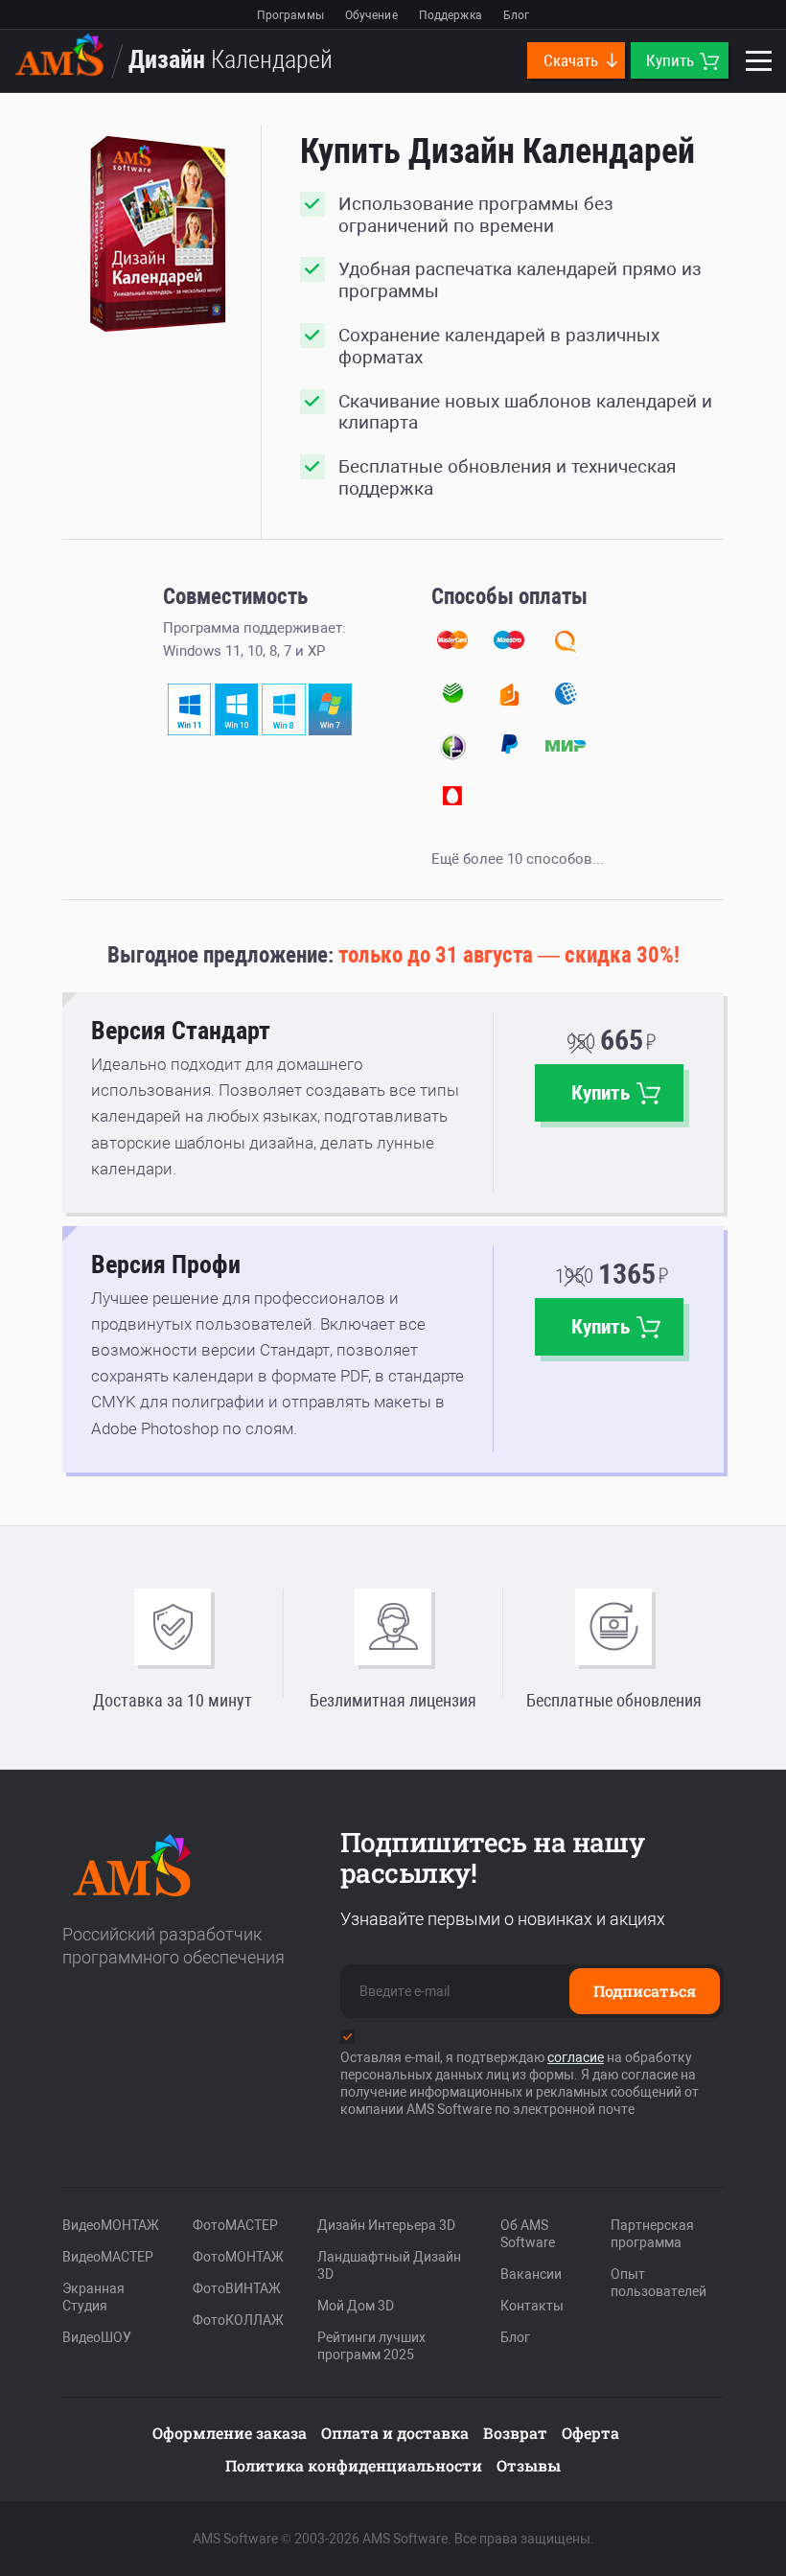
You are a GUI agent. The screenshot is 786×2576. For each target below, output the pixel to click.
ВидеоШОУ (97, 2337)
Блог (516, 15)
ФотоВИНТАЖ (237, 2288)
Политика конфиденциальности (354, 2465)
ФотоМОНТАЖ (238, 2257)
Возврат (515, 2433)
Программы (290, 15)
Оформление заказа (230, 2433)
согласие (576, 2057)
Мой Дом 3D (356, 2306)
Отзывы (529, 2465)
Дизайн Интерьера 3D (386, 2225)
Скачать (573, 60)
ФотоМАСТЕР (235, 2225)
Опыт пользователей (659, 2283)
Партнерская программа (652, 2234)
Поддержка (451, 15)
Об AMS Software (528, 2234)
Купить (672, 60)
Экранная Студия (93, 2297)
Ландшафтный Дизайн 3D (389, 2265)
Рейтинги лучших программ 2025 (371, 2346)
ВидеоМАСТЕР (108, 2257)
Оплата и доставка (395, 2433)
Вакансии (531, 2274)
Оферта (590, 2433)
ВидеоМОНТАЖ (111, 2225)
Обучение (371, 15)
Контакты (532, 2306)
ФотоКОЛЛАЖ (238, 2320)
